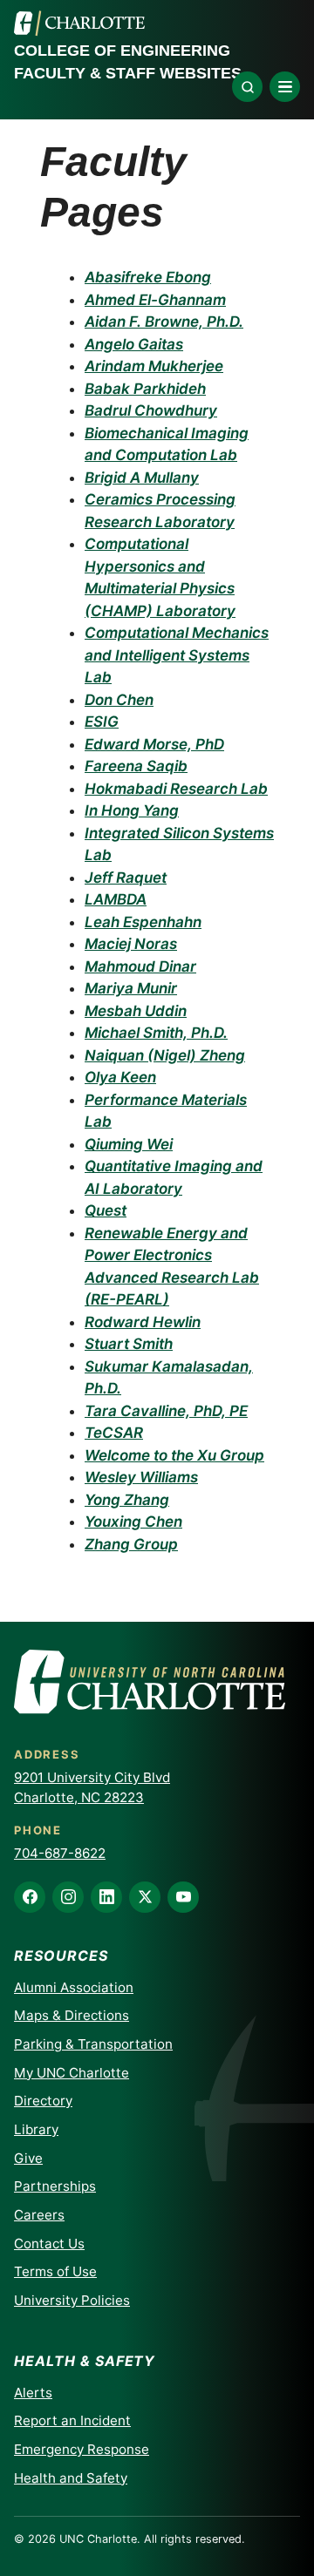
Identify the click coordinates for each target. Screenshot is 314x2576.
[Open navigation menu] (285, 87)
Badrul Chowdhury (151, 410)
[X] (145, 1897)
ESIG (102, 722)
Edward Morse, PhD (154, 744)
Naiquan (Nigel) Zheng (165, 1055)
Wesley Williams (141, 1477)
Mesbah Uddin (136, 1011)
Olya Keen (120, 1077)
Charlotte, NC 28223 (79, 1797)
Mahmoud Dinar (140, 966)
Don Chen (119, 700)
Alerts (33, 2393)
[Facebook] (30, 1897)
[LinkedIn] (106, 1897)
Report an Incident (72, 2420)
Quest (106, 1210)
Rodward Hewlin (143, 1322)
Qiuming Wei (129, 1144)
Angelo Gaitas (134, 344)
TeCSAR (114, 1433)
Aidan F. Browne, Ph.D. (164, 322)
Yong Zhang (127, 1500)
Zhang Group (131, 1544)
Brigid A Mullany (142, 478)
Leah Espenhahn (143, 922)
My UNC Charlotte (72, 2073)
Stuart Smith (129, 1344)
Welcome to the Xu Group (174, 1455)
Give (28, 2158)
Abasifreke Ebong (148, 277)
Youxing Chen (133, 1522)
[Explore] (247, 87)
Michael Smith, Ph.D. (156, 1033)
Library (36, 2129)
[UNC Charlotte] (79, 24)
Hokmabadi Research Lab (176, 789)
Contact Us (49, 2244)
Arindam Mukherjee (154, 366)
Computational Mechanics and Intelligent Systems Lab (177, 655)
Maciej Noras (131, 944)
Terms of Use (55, 2271)
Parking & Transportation (93, 2044)
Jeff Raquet (126, 878)
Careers (39, 2215)
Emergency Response (82, 2449)
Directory (43, 2101)
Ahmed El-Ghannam (155, 300)
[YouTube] (183, 1897)
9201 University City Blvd (92, 1777)
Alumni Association (74, 1987)
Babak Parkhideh (145, 389)
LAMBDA (116, 899)
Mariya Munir (131, 988)
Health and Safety (71, 2478)
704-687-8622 (60, 1853)
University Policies (72, 2300)
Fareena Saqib (136, 766)
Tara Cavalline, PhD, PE (166, 1411)
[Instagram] (68, 1897)
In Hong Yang (132, 810)
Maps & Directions (72, 2015)
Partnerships (55, 2186)
